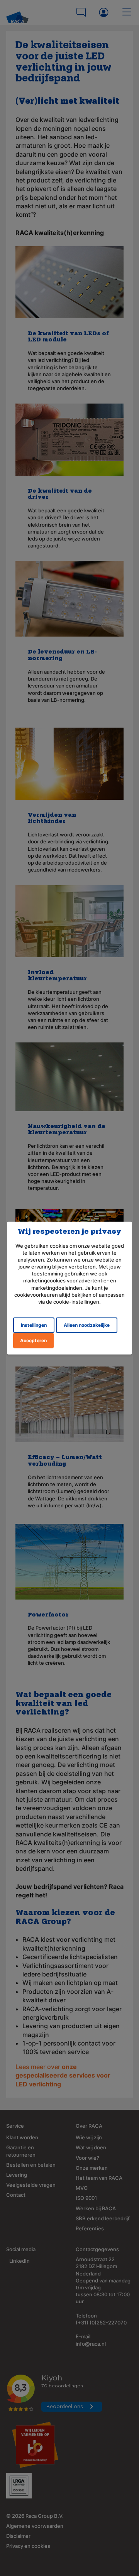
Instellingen (34, 1325)
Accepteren (33, 1340)
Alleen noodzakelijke (87, 1325)
